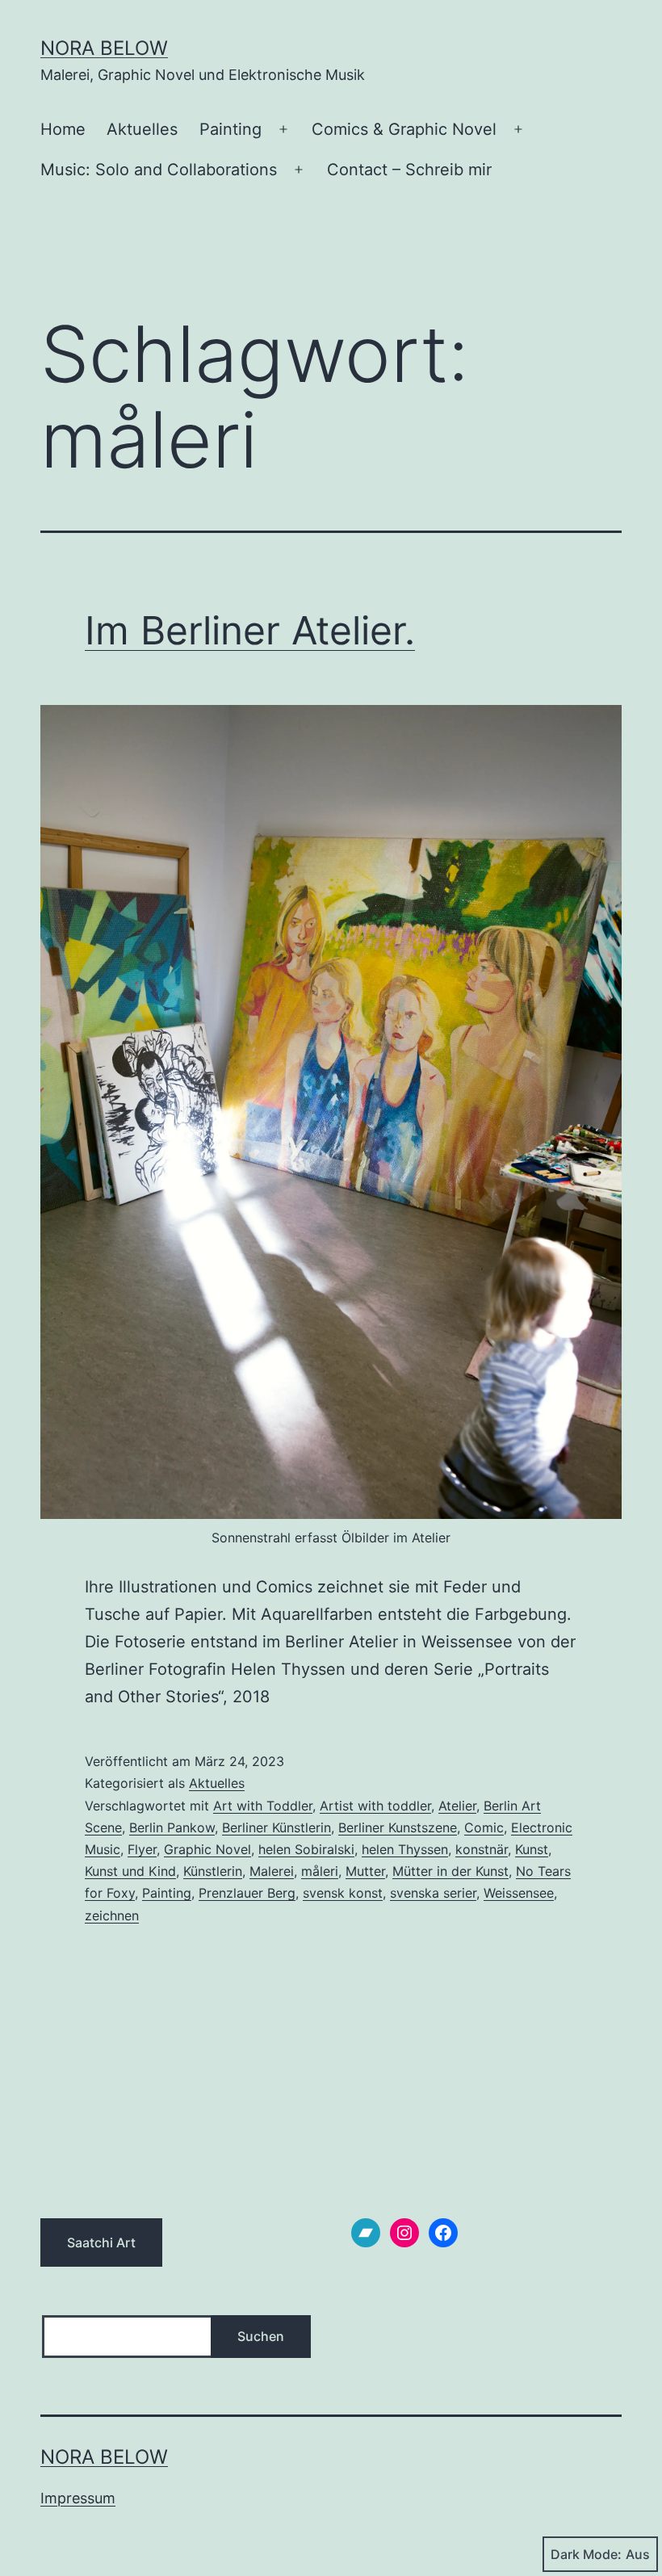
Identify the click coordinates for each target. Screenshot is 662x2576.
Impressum (78, 2498)
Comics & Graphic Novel (404, 129)
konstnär (482, 1849)
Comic (484, 1827)
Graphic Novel (207, 1849)
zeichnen (112, 1915)
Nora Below (104, 48)
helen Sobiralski (306, 1849)
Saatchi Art (101, 2242)
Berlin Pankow (172, 1827)
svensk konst (343, 1893)
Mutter (365, 1871)
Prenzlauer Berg (247, 1893)
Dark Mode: (586, 2554)
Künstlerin (213, 1871)
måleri (320, 1871)
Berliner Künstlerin (277, 1827)
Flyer (142, 1849)
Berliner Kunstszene (398, 1827)
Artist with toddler (375, 1806)
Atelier (457, 1806)
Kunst (532, 1849)
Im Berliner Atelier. (250, 630)
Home (63, 129)
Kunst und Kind (130, 1871)
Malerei (272, 1871)
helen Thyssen (405, 1849)
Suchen (261, 2336)
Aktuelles (142, 129)
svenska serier (433, 1893)
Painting (230, 129)
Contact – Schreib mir (409, 170)
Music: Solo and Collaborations (159, 170)
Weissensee (519, 1893)
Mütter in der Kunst (450, 1871)
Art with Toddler (263, 1806)
